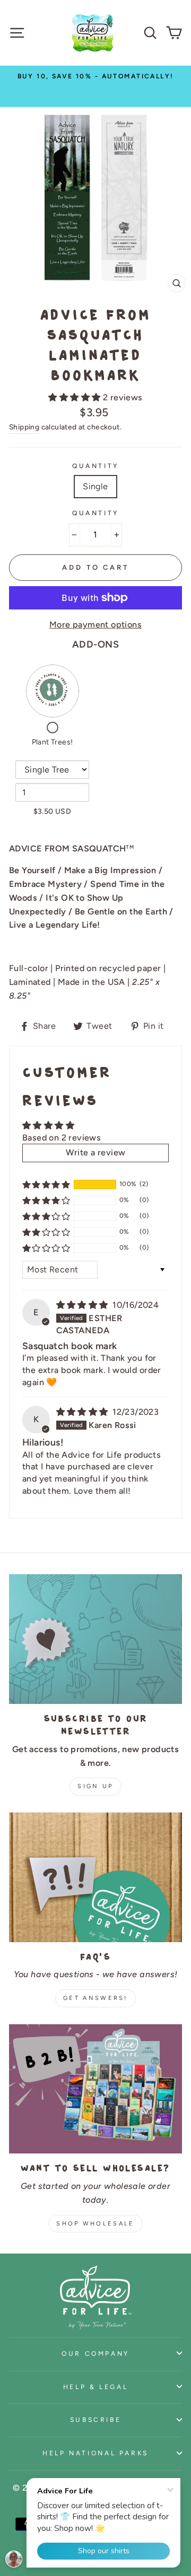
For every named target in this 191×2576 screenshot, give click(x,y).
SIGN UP (95, 1786)
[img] (83, 1305)
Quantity (95, 466)
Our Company (95, 2353)
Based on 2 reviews (62, 1138)
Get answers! (95, 1998)
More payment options (95, 625)
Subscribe (96, 2420)
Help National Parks (95, 2453)
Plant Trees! (53, 742)
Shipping (24, 427)
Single (95, 486)
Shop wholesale (95, 2224)
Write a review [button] (96, 1152)
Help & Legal (96, 2387)
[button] (75, 397)
